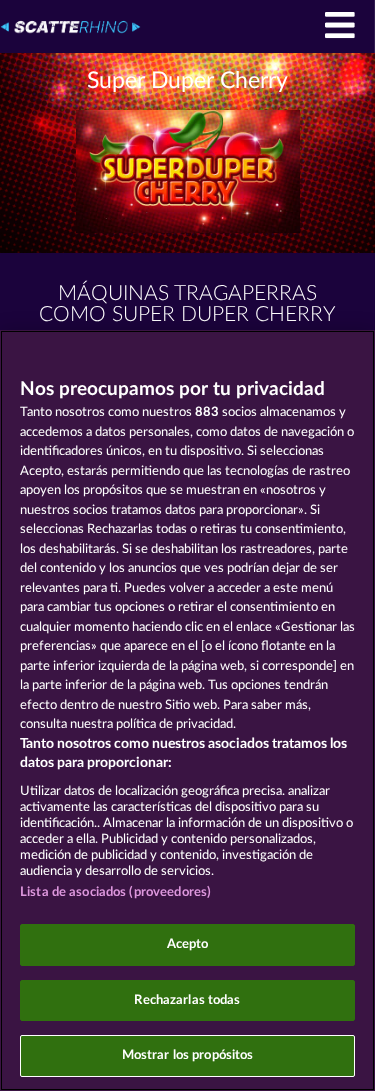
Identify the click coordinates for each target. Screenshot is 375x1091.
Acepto (188, 944)
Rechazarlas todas (187, 1000)
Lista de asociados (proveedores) (115, 892)
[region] (187, 710)
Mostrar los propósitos (188, 1055)
